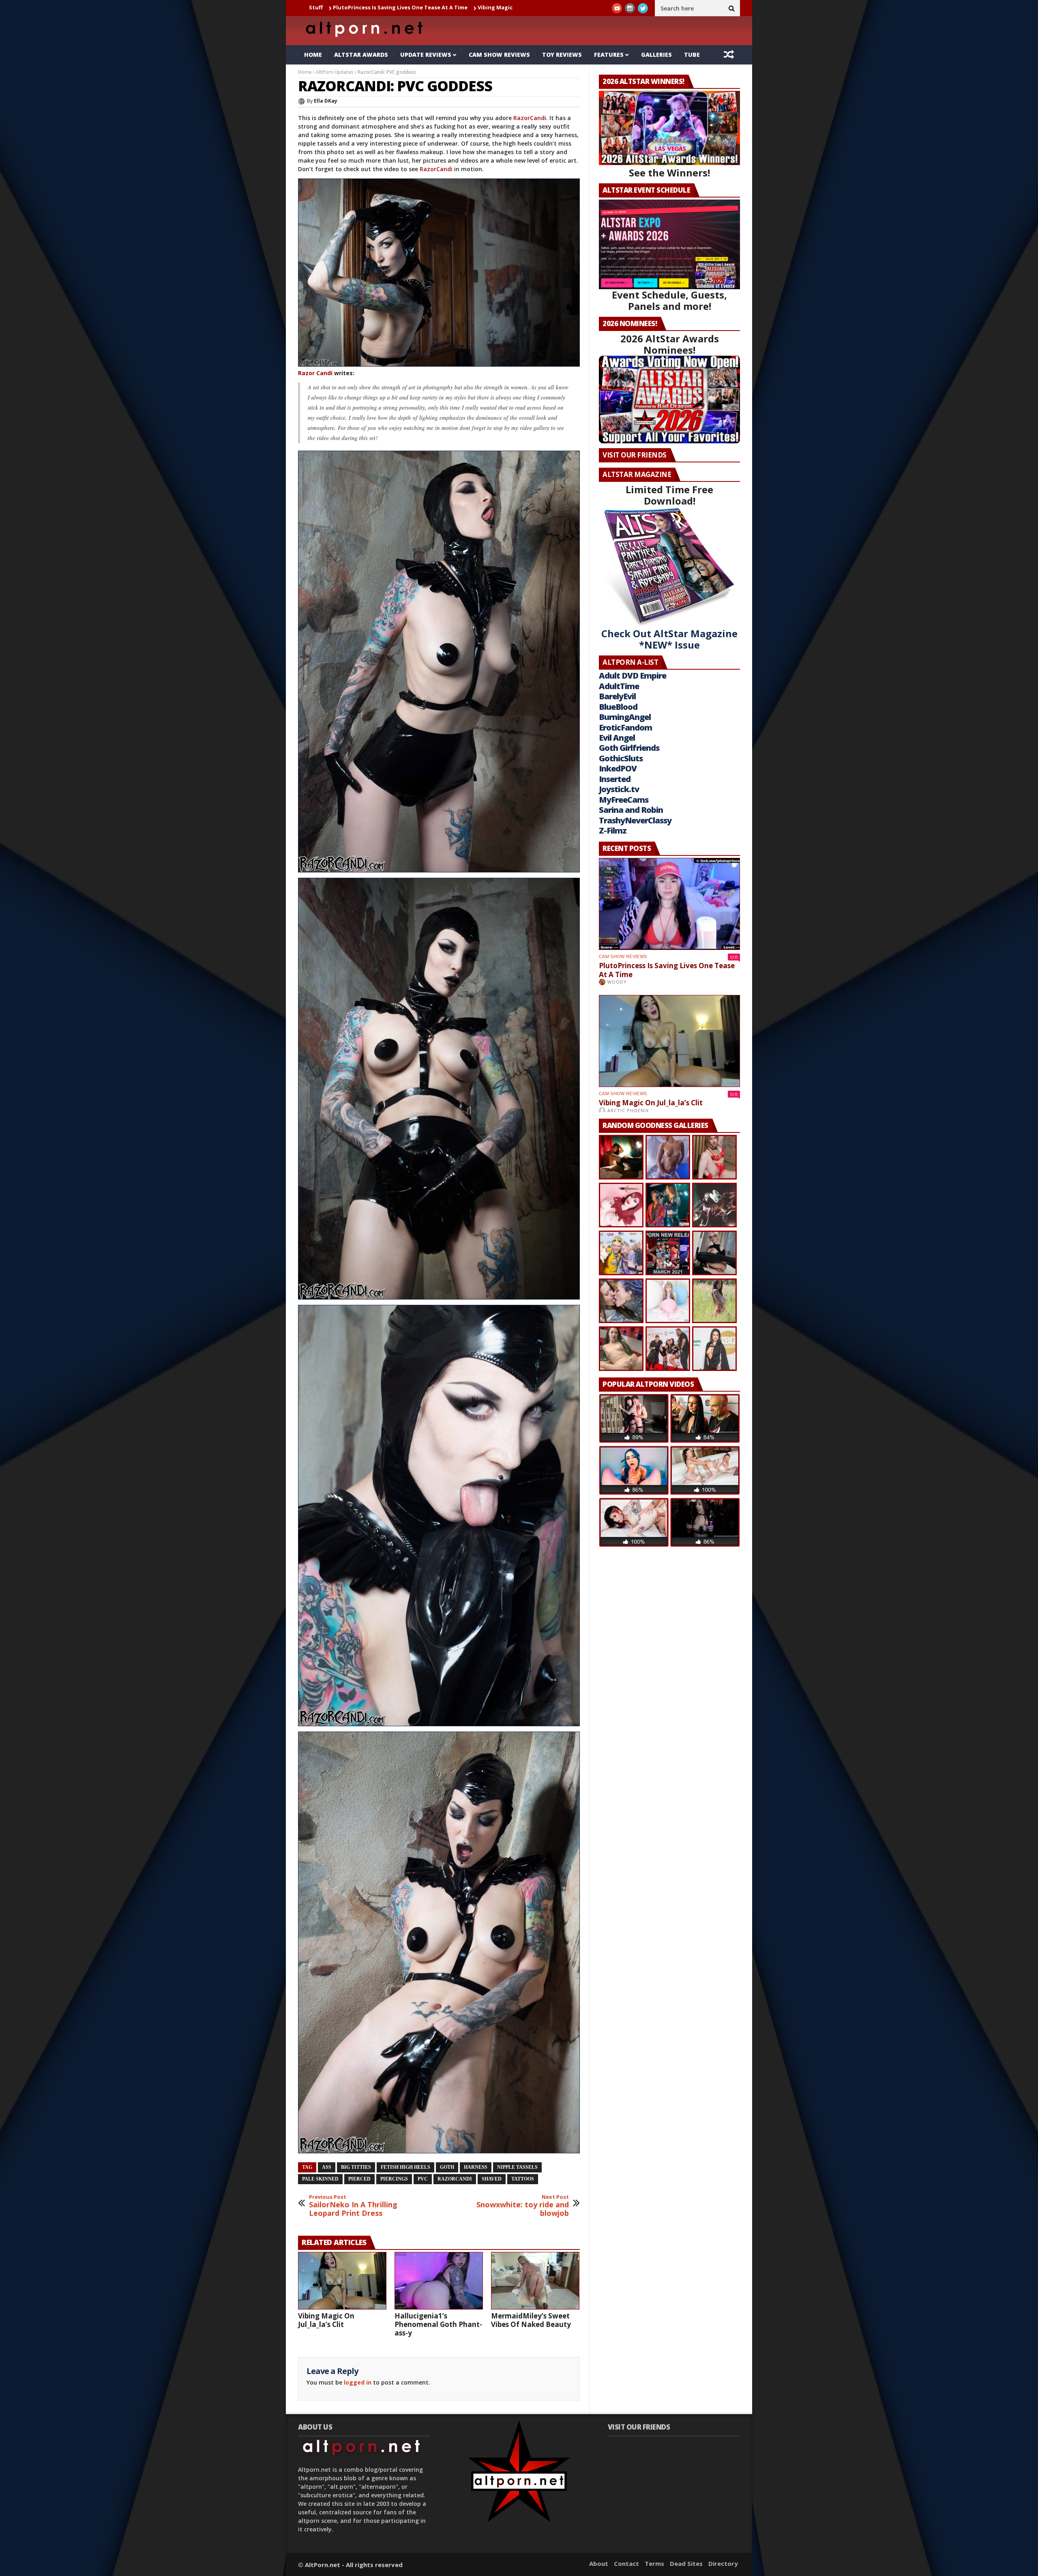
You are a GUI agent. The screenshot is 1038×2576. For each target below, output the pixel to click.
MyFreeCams (624, 800)
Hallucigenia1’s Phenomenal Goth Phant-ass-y (443, 7)
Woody (617, 982)
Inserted (615, 779)
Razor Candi (315, 373)
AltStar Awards (361, 55)
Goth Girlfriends (629, 748)
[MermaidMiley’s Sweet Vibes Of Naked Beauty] (535, 2281)
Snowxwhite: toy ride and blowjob (523, 2206)
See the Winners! (669, 173)
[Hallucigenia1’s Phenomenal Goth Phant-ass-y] (439, 2281)
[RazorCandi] (439, 273)
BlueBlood (618, 707)
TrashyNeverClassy (635, 820)
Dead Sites (686, 2563)
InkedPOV (618, 768)
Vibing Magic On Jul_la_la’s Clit (329, 7)
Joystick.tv (619, 789)
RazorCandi (530, 118)
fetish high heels (405, 2167)
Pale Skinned (320, 2179)
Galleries (656, 55)
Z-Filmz (613, 830)
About (599, 2563)
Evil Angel (617, 738)
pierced (359, 2179)
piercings (394, 2179)
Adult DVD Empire (633, 676)
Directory (723, 2563)
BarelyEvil (617, 696)
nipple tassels (517, 2167)
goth (447, 2167)
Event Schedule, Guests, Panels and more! (669, 300)
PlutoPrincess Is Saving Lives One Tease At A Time (667, 970)
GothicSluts (621, 758)
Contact (626, 2563)
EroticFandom (625, 727)
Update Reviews (426, 55)
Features (609, 55)
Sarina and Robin (631, 810)
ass (327, 2167)
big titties (356, 2167)
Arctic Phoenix (628, 1110)
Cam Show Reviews (499, 55)
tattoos (523, 2179)
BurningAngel (625, 717)
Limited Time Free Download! (669, 495)
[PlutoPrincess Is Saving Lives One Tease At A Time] (669, 904)
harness (476, 2167)
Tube (692, 55)
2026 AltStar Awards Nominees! (670, 344)
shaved (492, 2179)
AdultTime (619, 686)
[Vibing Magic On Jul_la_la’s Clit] (342, 2281)
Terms (654, 2563)
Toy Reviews (562, 55)
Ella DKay (326, 101)
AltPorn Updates (335, 72)
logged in (358, 2382)
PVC (423, 2179)
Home (313, 55)
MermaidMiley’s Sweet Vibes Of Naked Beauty (531, 2320)
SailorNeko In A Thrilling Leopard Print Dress (353, 2206)
